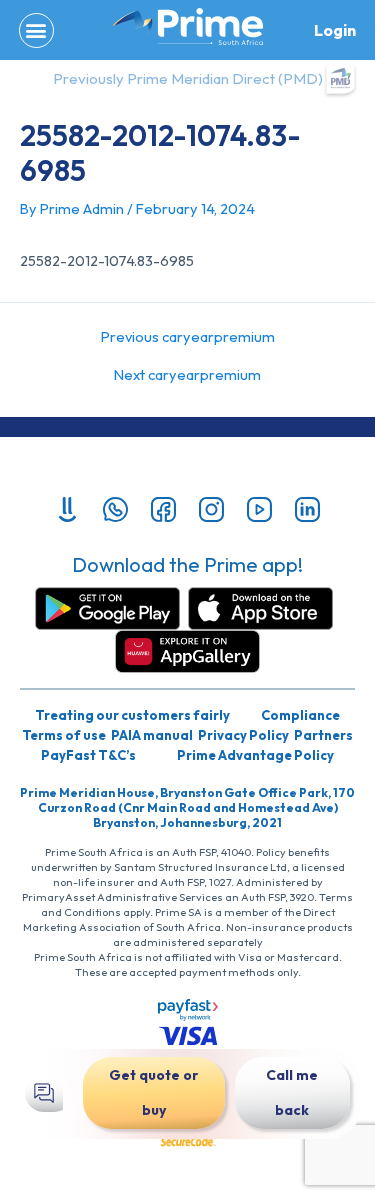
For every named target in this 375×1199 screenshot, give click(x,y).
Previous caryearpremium (188, 337)
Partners (323, 735)
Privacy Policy (243, 735)
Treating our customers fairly (132, 715)
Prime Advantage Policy (255, 755)
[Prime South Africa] (188, 27)
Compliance (300, 715)
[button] (36, 30)
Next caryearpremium (187, 375)
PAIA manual (152, 735)
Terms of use (64, 735)
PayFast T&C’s (88, 755)
